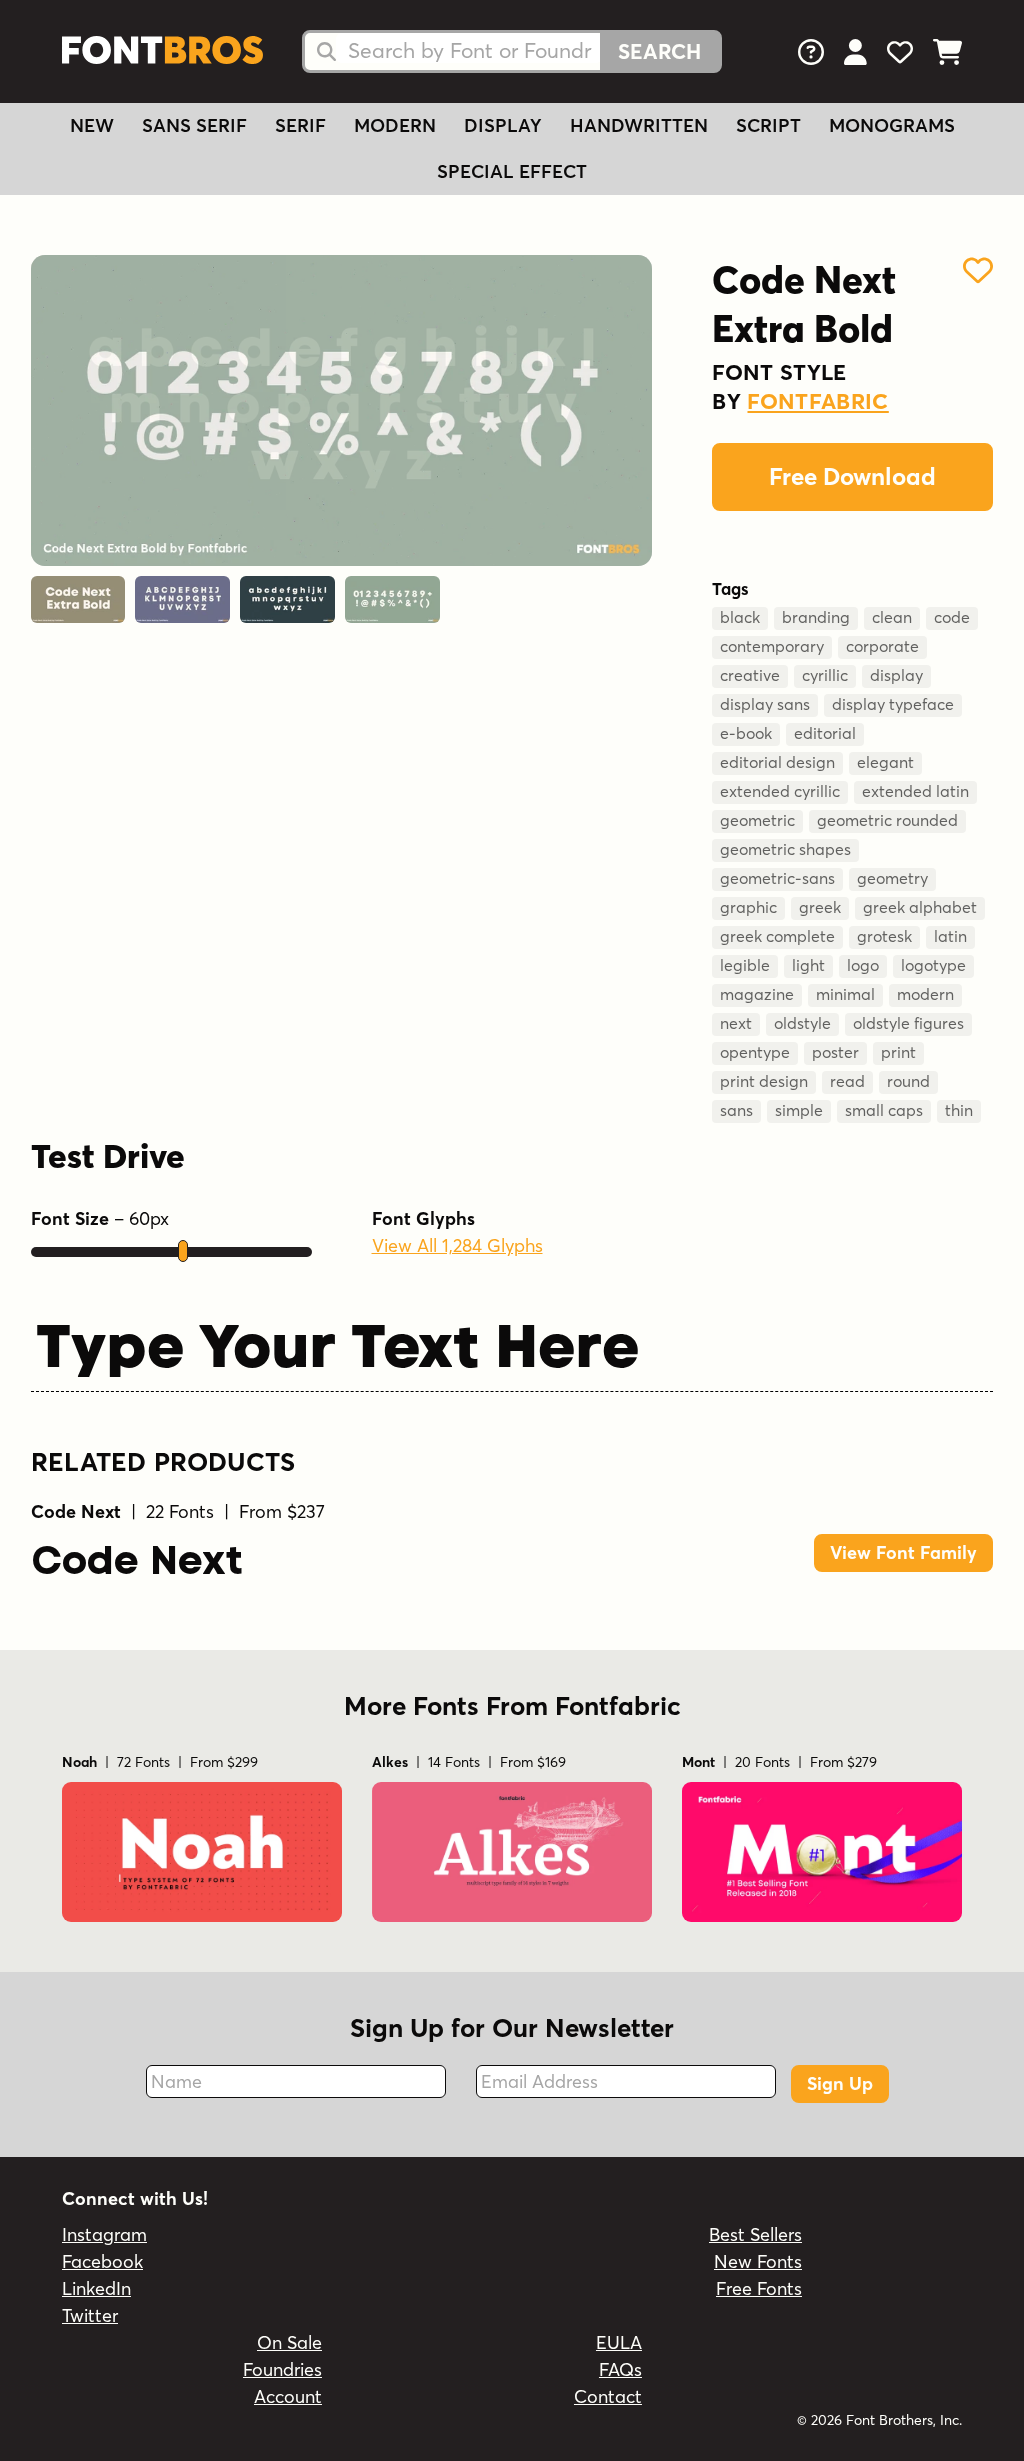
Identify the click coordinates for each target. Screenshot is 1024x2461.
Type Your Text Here (337, 1346)
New (92, 125)
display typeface (893, 704)
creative (750, 675)
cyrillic (825, 675)
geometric (757, 820)
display (896, 675)
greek (820, 907)
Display (503, 125)
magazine (757, 994)
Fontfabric (817, 401)
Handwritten (639, 125)
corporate (882, 646)
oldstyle (802, 1023)
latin (950, 936)
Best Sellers (755, 2234)
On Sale (289, 2342)
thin (959, 1110)
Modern (395, 125)
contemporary (772, 646)
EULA (619, 2342)
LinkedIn (96, 2288)
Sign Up (840, 2083)
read (847, 1081)
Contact (608, 2396)
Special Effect (512, 171)
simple (799, 1110)
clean (892, 617)
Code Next (137, 1559)
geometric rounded (887, 820)
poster (835, 1052)
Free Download (852, 476)
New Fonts (758, 2261)
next (736, 1023)
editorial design (777, 762)
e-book (746, 733)
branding (816, 617)
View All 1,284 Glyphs (457, 1245)
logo (863, 965)
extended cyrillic (780, 791)
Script (768, 125)
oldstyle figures (908, 1023)
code (952, 617)
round (908, 1081)
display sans (765, 704)
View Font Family (903, 1552)
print (898, 1052)
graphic (748, 907)
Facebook (102, 2261)
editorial (825, 733)
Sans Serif (194, 125)
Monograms (892, 125)
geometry (892, 878)
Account (288, 2396)
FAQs (620, 2369)
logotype (933, 965)
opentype (755, 1052)
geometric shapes (785, 849)
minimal (845, 994)
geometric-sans (777, 878)
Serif (300, 125)
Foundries (282, 2369)
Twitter (90, 2315)
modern (925, 994)
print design (764, 1081)
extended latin (915, 791)
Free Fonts (759, 2288)
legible (745, 965)
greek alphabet (920, 907)
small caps (884, 1110)
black (740, 617)
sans (736, 1110)
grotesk (884, 936)
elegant (885, 762)
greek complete (777, 936)
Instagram (104, 2234)
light (808, 965)
